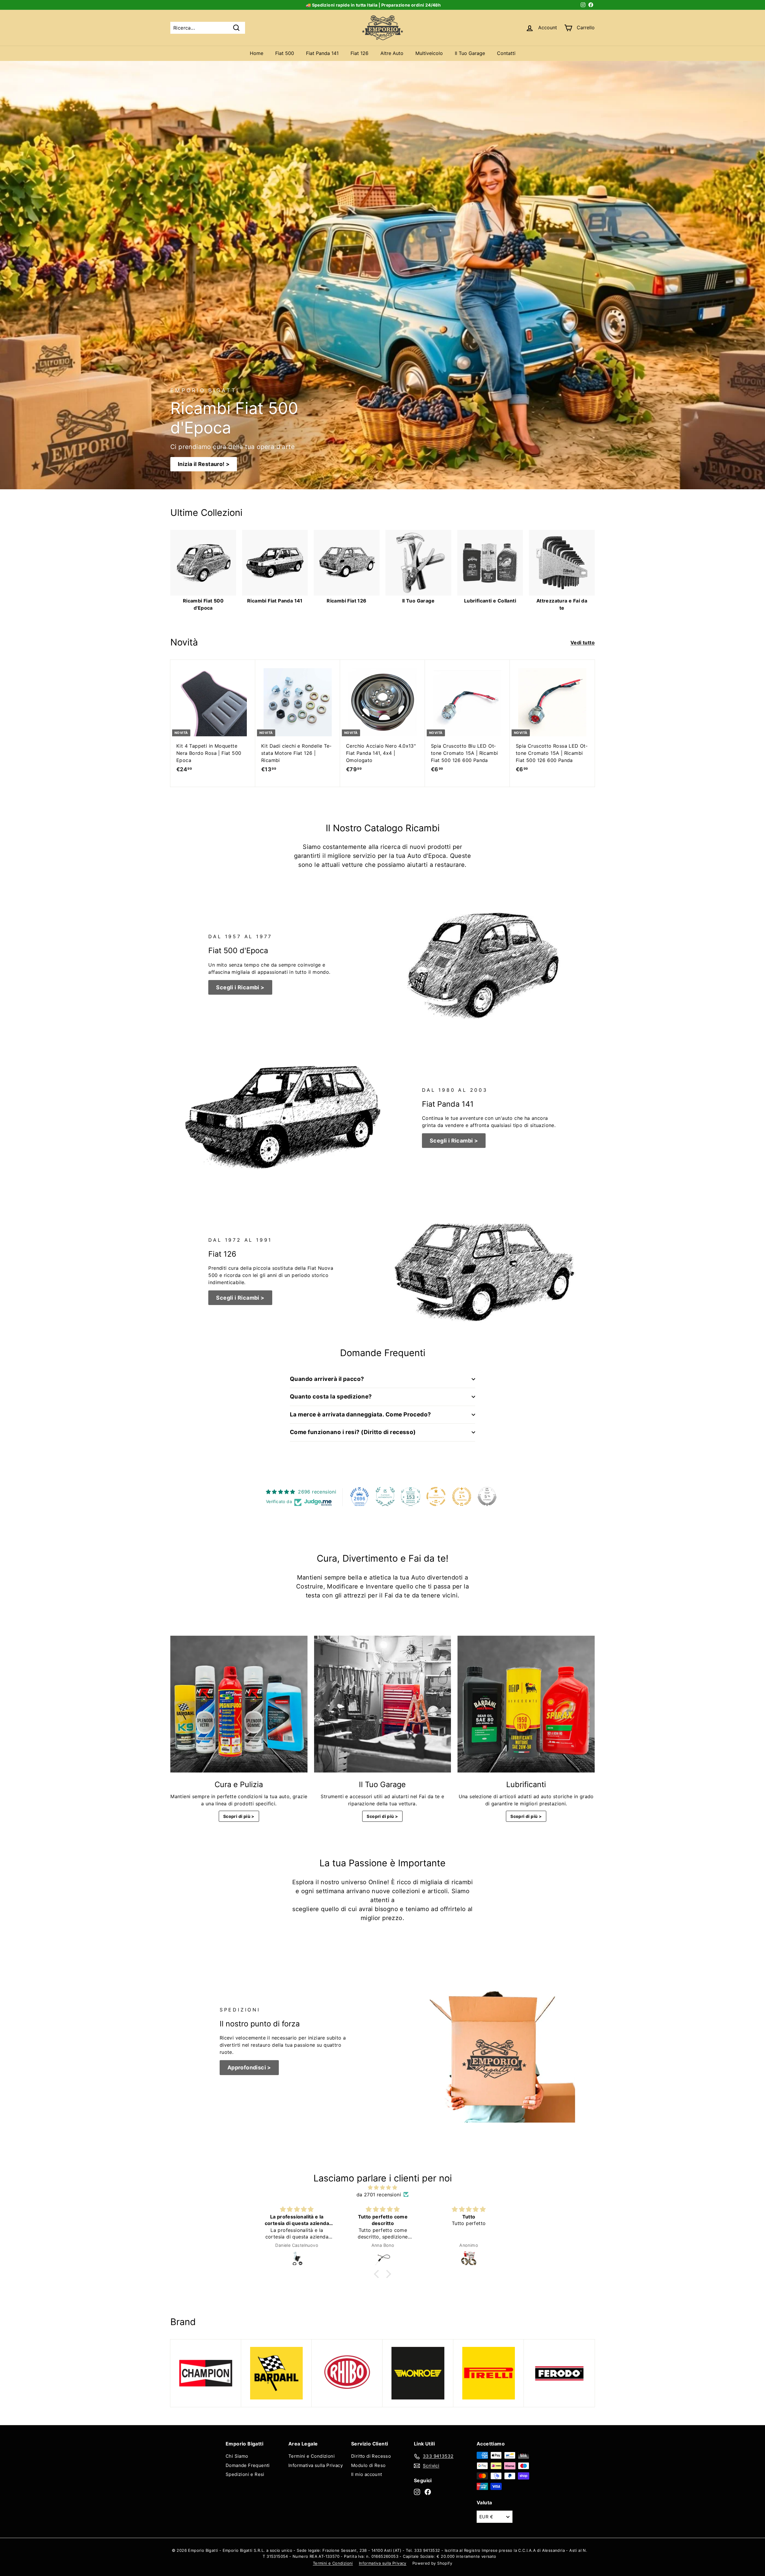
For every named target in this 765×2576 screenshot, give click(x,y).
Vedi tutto (583, 643)
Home (257, 53)
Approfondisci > (249, 2067)
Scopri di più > (239, 1816)
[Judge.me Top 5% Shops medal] (487, 1496)
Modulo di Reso (368, 2465)
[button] (378, 2274)
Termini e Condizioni (312, 2456)
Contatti (506, 53)
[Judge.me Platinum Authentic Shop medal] (385, 1496)
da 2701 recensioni (379, 2195)
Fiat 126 (359, 53)
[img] (382, 2187)
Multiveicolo (429, 53)
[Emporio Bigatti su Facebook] (428, 2492)
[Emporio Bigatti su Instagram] (417, 2492)
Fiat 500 (285, 53)
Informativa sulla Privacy (316, 2465)
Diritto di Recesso (371, 2456)
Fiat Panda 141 (322, 53)
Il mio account (367, 2474)
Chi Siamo (237, 2456)
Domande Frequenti (248, 2465)
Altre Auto (392, 53)
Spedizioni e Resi (245, 2474)
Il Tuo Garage (470, 53)
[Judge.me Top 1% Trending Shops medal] (462, 1496)
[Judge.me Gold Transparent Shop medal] (436, 1496)
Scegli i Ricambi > (240, 987)
